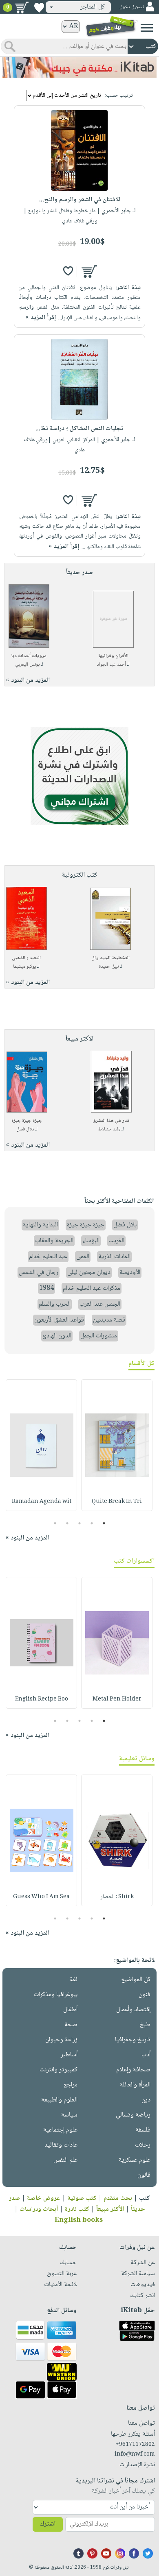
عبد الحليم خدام (48, 1257)
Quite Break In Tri (117, 1502)
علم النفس (65, 2160)
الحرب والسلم (55, 1304)
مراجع (71, 2085)
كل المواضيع (136, 1980)
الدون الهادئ (57, 1336)
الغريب (116, 1241)
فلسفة (143, 2130)
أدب (146, 2055)
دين (146, 2100)
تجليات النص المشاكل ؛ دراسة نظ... (79, 429)
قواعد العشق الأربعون (59, 1320)
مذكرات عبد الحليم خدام (92, 1288)
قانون (144, 2175)
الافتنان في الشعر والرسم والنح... (80, 200)
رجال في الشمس (39, 1273)
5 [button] (55, 1523)
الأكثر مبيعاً (110, 2209)
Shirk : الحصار (117, 1897)
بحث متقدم (118, 2198)
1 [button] (104, 1523)
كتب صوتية (82, 2198)
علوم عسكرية (135, 2160)
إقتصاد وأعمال (133, 2010)
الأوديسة (130, 1273)
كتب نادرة (77, 2209)
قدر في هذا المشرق (111, 1121)
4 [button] (67, 1523)
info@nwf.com (135, 2454)
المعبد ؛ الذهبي (26, 958)
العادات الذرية (114, 1257)
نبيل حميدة (109, 967)
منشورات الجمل (99, 1336)
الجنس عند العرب (100, 1304)
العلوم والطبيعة (59, 2100)
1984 (46, 1288)
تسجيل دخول (132, 7)
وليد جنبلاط (109, 1129)
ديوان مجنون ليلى (89, 1273)
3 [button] (80, 1523)
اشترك (48, 2524)
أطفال (70, 2010)
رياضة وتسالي (133, 2115)
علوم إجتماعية (60, 2130)
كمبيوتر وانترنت (59, 2070)
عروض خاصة (44, 2198)
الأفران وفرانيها (114, 656)
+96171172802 (135, 2445)
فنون (145, 1995)
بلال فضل (25, 1129)
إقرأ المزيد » (41, 318)
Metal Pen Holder (117, 1699)
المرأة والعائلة (135, 2085)
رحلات (143, 2145)
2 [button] (92, 1523)
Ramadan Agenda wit (42, 1502)
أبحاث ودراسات (39, 2209)
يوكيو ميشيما (24, 967)
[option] (117, 1445)
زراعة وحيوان (61, 2040)
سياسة (69, 2115)
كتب (145, 2198)
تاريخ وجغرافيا (133, 2040)
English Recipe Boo (42, 1699)
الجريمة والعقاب (54, 1241)
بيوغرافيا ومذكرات (56, 1995)
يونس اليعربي (27, 665)
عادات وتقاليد (61, 2145)
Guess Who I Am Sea (41, 1897)
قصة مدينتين (109, 1320)
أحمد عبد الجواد (112, 665)
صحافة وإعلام (133, 2070)
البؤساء (91, 1241)
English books (79, 2220)
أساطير (69, 2055)
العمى (83, 1257)
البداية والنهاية (40, 1225)
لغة (74, 1980)
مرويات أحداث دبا (29, 656)
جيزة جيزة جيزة (27, 1121)
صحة (71, 2025)
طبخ (145, 2025)
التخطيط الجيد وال (110, 958)
